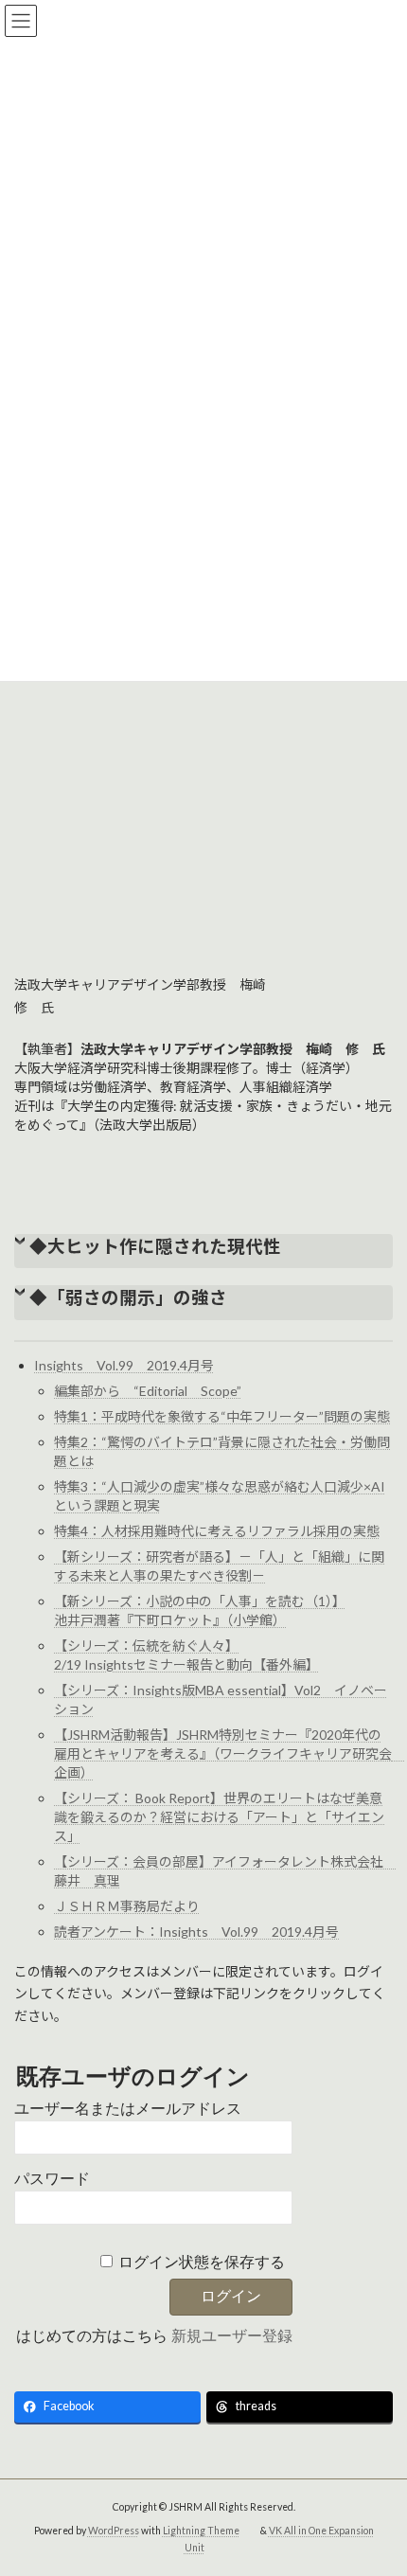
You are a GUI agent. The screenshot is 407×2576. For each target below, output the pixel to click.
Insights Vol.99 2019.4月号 (124, 1365)
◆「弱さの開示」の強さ (128, 1297)
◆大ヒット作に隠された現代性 (155, 1246)
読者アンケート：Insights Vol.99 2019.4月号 (196, 1932)
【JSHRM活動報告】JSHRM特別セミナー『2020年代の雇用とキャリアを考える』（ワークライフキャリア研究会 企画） (230, 1753)
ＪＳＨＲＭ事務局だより (127, 1906)
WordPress (114, 2530)
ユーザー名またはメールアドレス (128, 2109)
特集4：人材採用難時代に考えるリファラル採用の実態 (217, 1531)
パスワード (52, 2179)
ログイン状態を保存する (202, 2262)
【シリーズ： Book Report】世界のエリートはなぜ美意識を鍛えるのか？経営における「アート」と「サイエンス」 (219, 1817)
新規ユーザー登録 (232, 2336)
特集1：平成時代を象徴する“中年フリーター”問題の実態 (222, 1416)
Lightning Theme (201, 2530)
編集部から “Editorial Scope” (148, 1391)
